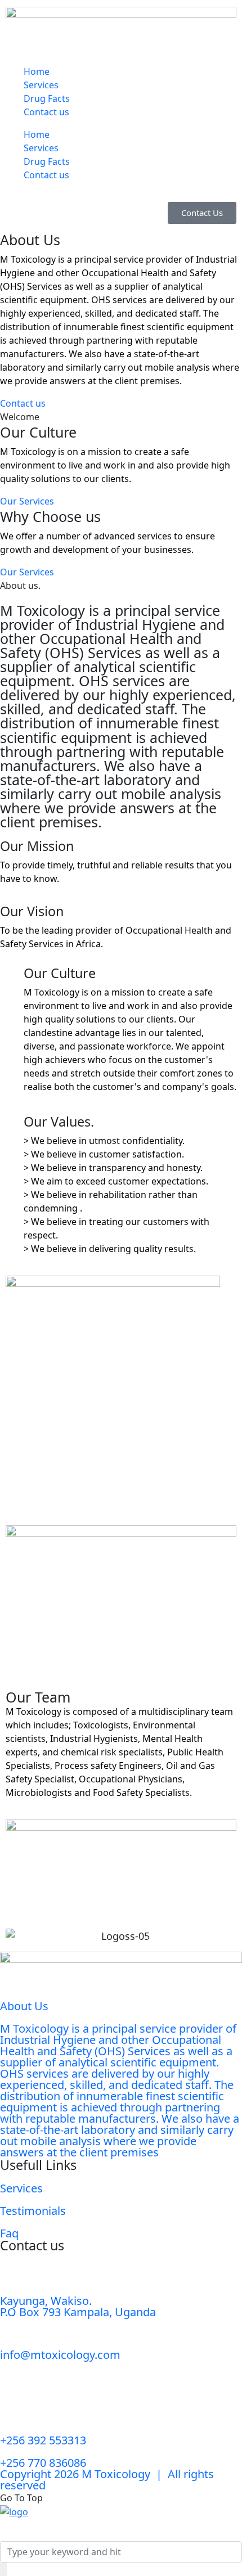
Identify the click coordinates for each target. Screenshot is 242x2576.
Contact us (46, 112)
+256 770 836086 (43, 2463)
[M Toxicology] (14, 2511)
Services (41, 85)
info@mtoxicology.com (60, 2355)
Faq (9, 2233)
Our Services (27, 501)
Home (37, 71)
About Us (24, 2006)
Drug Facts (47, 98)
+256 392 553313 (43, 2440)
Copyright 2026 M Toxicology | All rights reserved (107, 2480)
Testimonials (33, 2211)
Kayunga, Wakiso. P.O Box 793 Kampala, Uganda (78, 2306)
